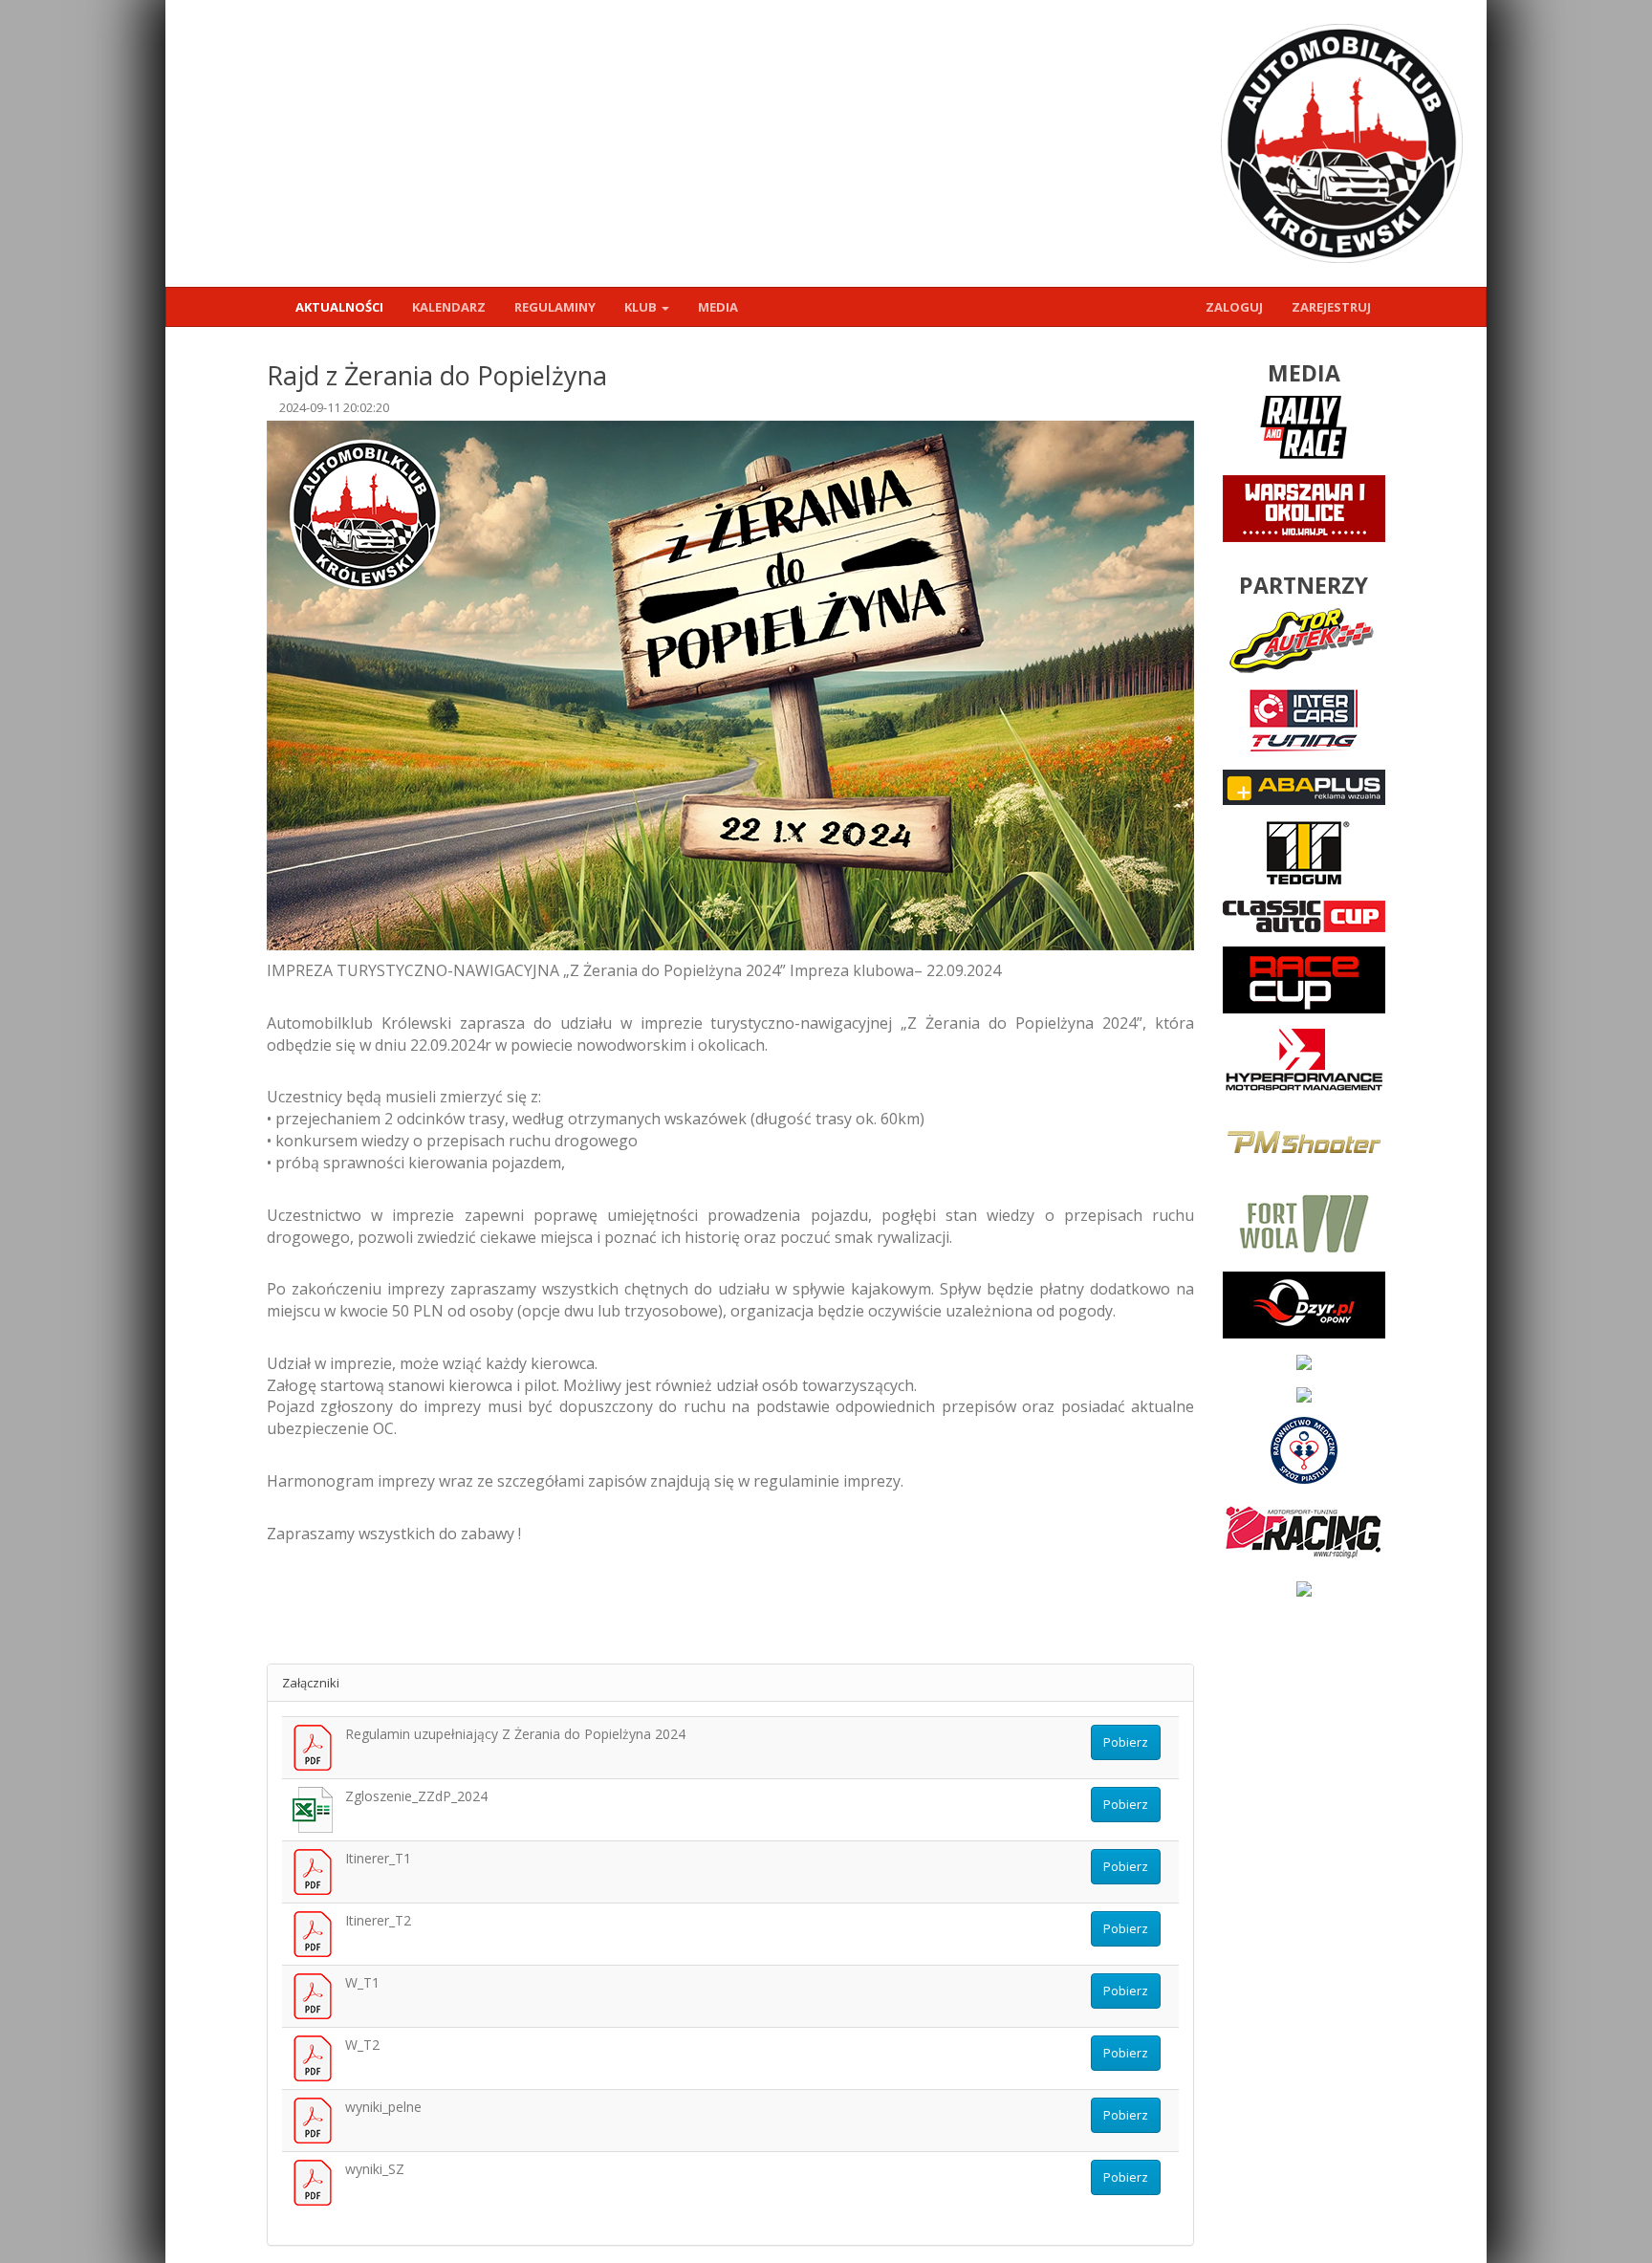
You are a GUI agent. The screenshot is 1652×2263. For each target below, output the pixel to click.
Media (718, 307)
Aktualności (339, 307)
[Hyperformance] (1304, 1059)
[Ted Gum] (1304, 851)
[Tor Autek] (1304, 639)
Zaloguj (1234, 307)
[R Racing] (1304, 1530)
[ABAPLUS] (1304, 786)
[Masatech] (1304, 1393)
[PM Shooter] (1304, 1141)
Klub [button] (642, 307)
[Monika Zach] (1304, 1588)
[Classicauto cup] (1304, 915)
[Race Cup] (1304, 978)
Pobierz (1126, 1742)
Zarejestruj (1331, 307)
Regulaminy (555, 307)
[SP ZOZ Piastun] (1304, 1448)
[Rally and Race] (1304, 426)
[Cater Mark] (1304, 1361)
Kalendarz (449, 307)
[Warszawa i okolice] (1304, 508)
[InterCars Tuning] (1304, 720)
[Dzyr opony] (1304, 1303)
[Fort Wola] (1304, 1222)
